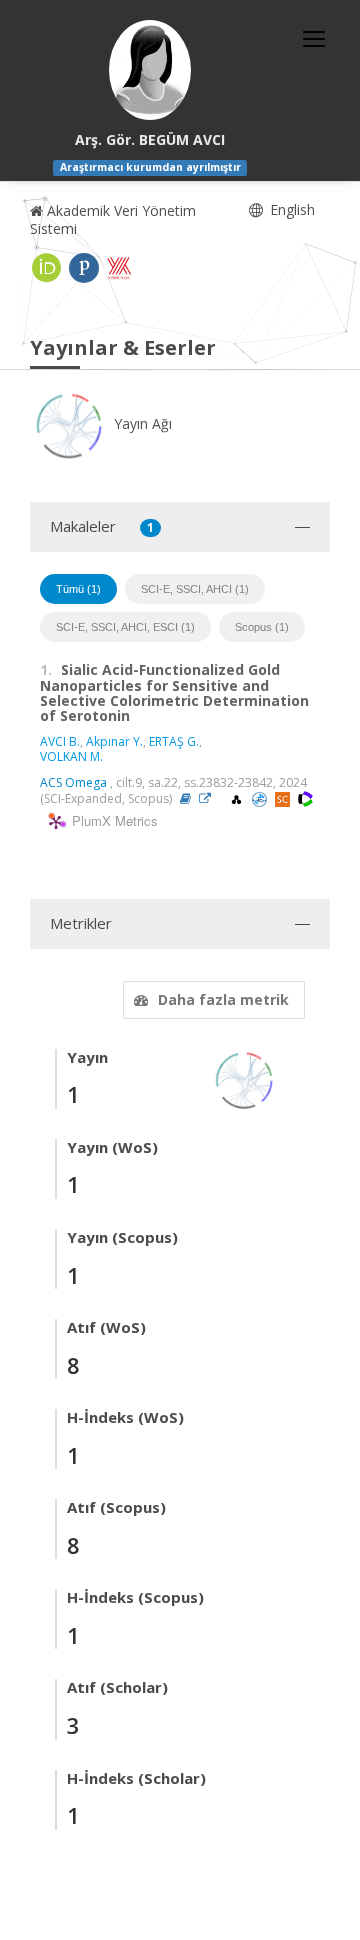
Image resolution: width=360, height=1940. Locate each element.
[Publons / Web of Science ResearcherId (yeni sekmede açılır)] (84, 268)
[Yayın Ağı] (245, 1078)
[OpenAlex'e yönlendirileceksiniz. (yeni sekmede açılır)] (238, 798)
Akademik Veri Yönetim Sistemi (113, 219)
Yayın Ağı (141, 423)
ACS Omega (73, 782)
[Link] (210, 798)
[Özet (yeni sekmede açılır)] (185, 798)
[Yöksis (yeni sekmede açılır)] (119, 268)
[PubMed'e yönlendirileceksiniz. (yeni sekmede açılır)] (261, 798)
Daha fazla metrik (223, 999)
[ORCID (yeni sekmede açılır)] (47, 268)
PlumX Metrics (112, 821)
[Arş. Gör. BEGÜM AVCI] (150, 70)
